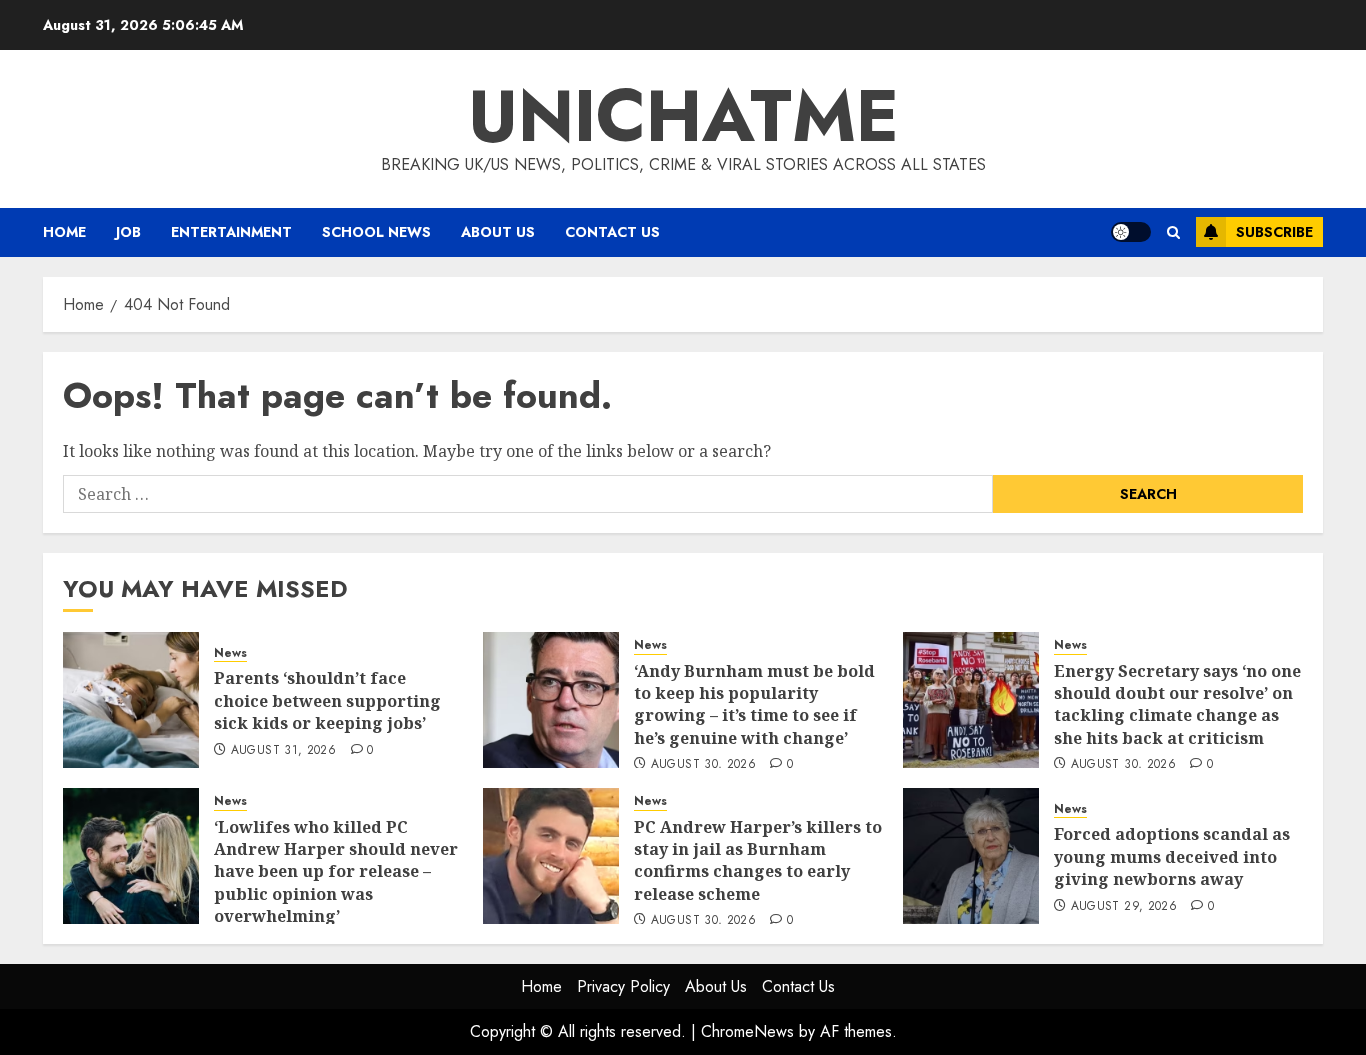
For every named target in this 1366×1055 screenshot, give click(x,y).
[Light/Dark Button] (1131, 232)
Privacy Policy (623, 986)
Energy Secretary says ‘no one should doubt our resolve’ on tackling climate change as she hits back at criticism (1177, 704)
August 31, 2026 (283, 751)
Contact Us (612, 232)
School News (376, 232)
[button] (1173, 232)
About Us (498, 232)
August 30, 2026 (703, 765)
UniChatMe (683, 116)
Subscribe (1274, 232)
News (230, 653)
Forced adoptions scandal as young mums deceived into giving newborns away (1172, 856)
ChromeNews (747, 1031)
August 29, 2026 (1124, 907)
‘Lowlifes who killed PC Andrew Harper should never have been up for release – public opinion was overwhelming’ (336, 872)
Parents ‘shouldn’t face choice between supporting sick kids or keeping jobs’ (327, 700)
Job (128, 232)
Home (64, 232)
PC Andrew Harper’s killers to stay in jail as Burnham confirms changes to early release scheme (758, 860)
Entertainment (231, 232)
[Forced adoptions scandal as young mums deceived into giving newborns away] (971, 856)
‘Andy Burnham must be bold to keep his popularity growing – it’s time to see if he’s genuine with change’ (754, 704)
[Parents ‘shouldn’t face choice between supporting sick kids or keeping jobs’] (131, 700)
